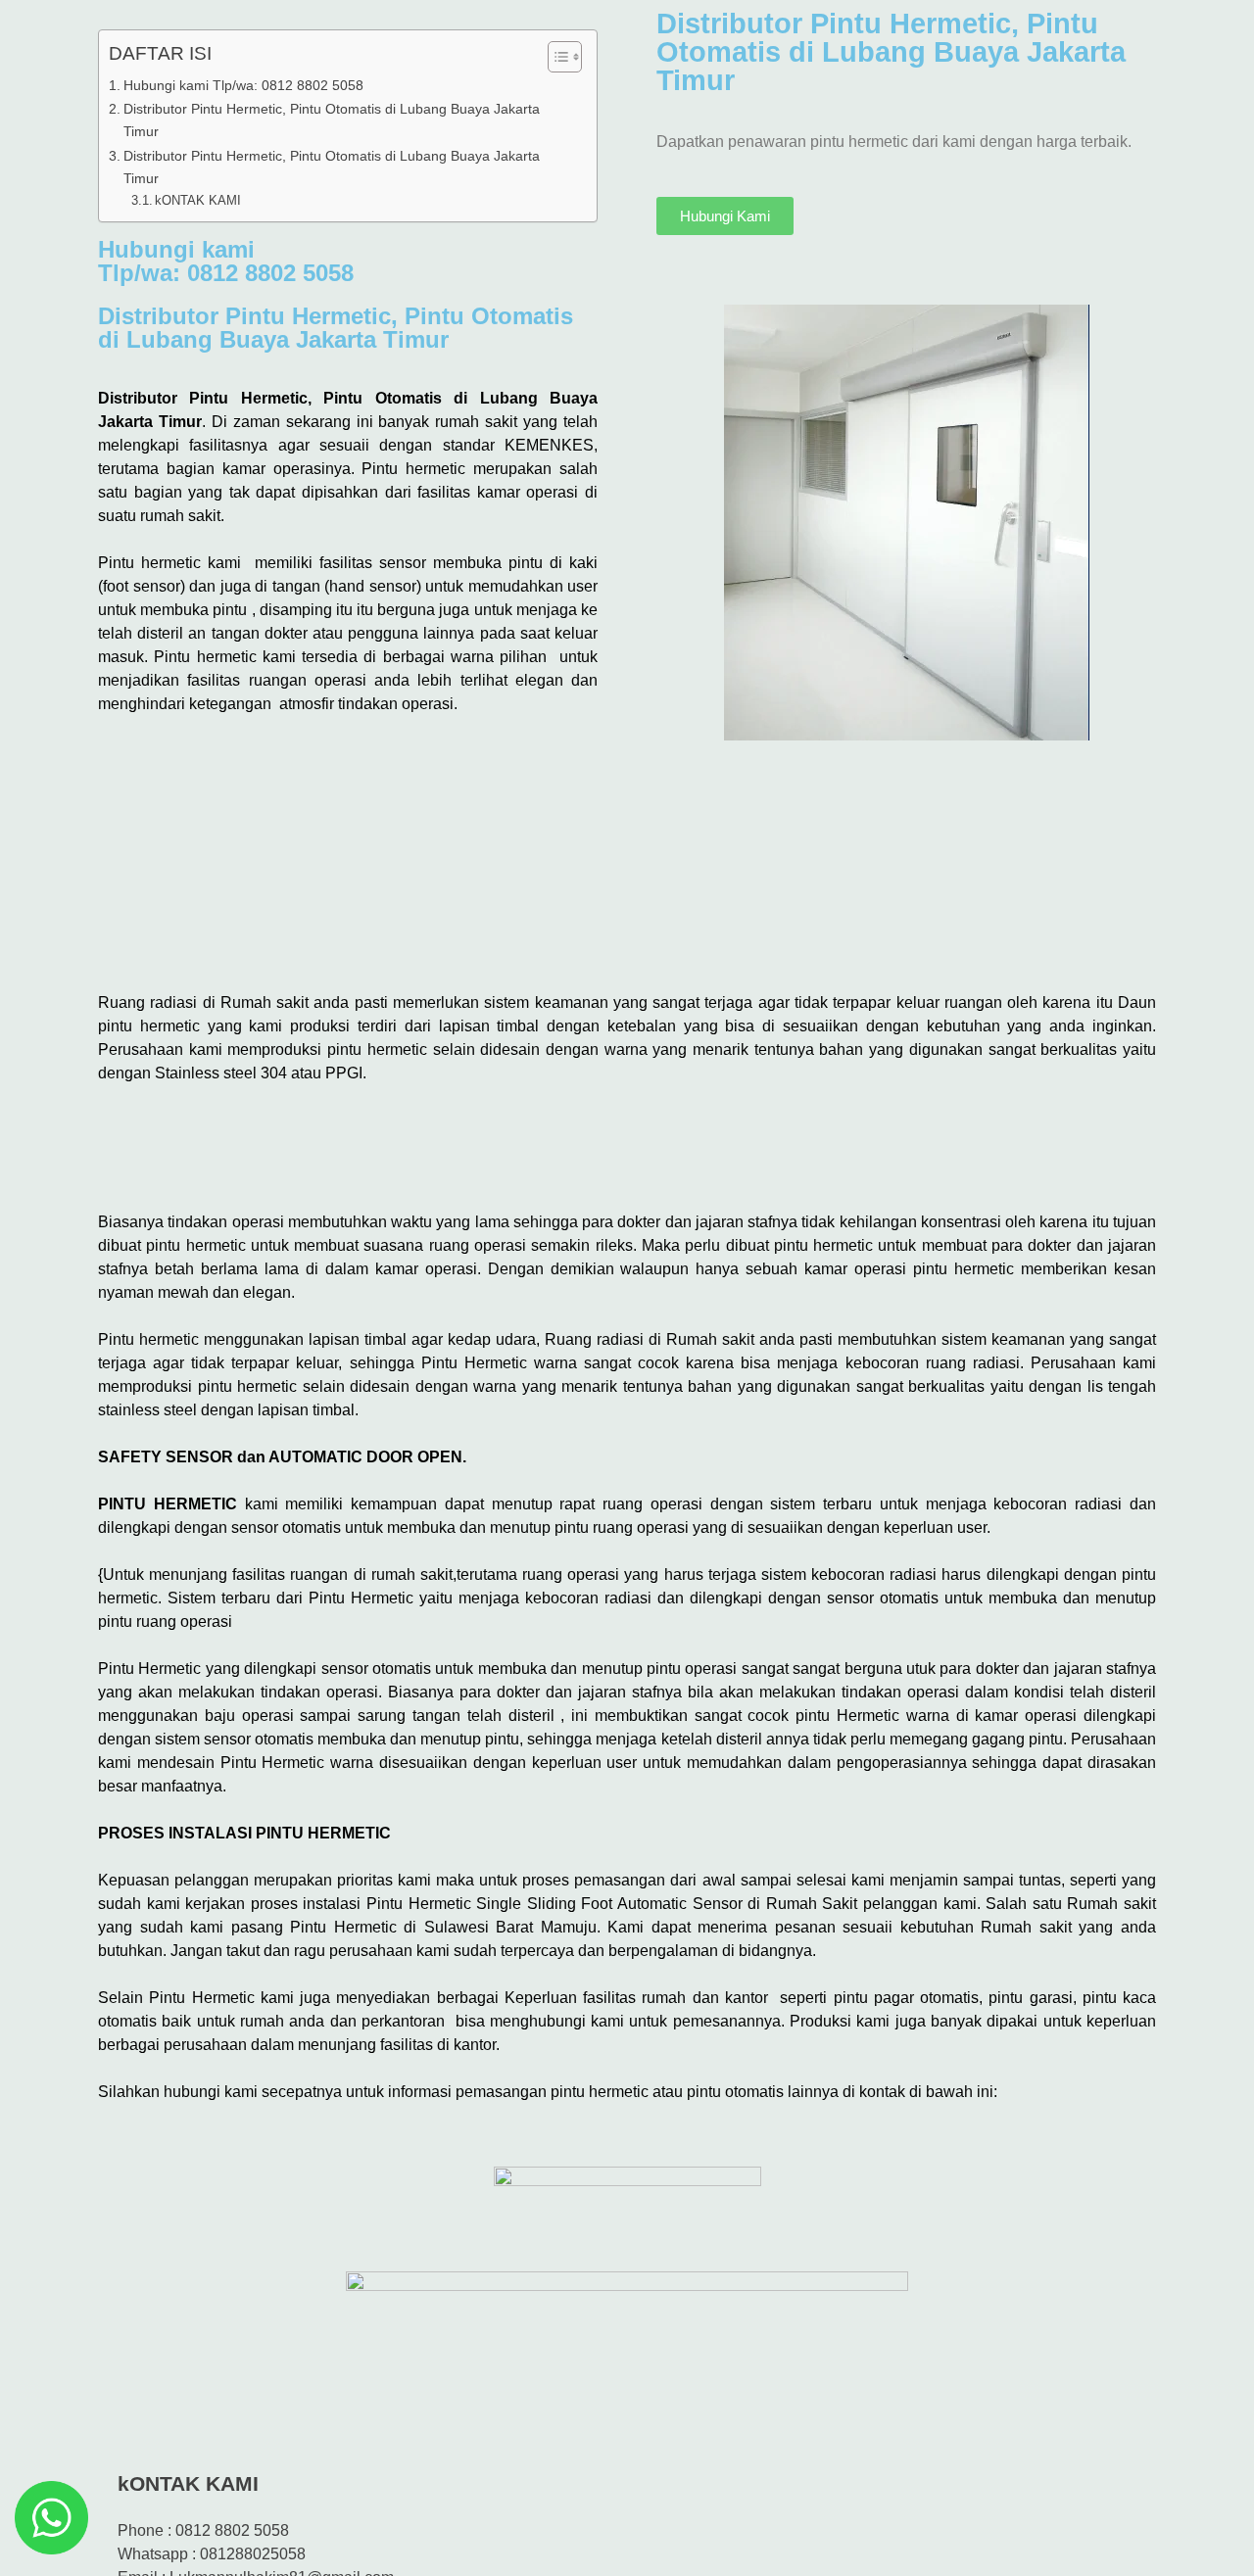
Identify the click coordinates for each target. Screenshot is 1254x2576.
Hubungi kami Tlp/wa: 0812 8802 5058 (243, 85)
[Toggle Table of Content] (555, 57)
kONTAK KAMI (198, 200)
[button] (627, 1140)
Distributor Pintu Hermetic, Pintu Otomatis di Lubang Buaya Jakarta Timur (332, 120)
